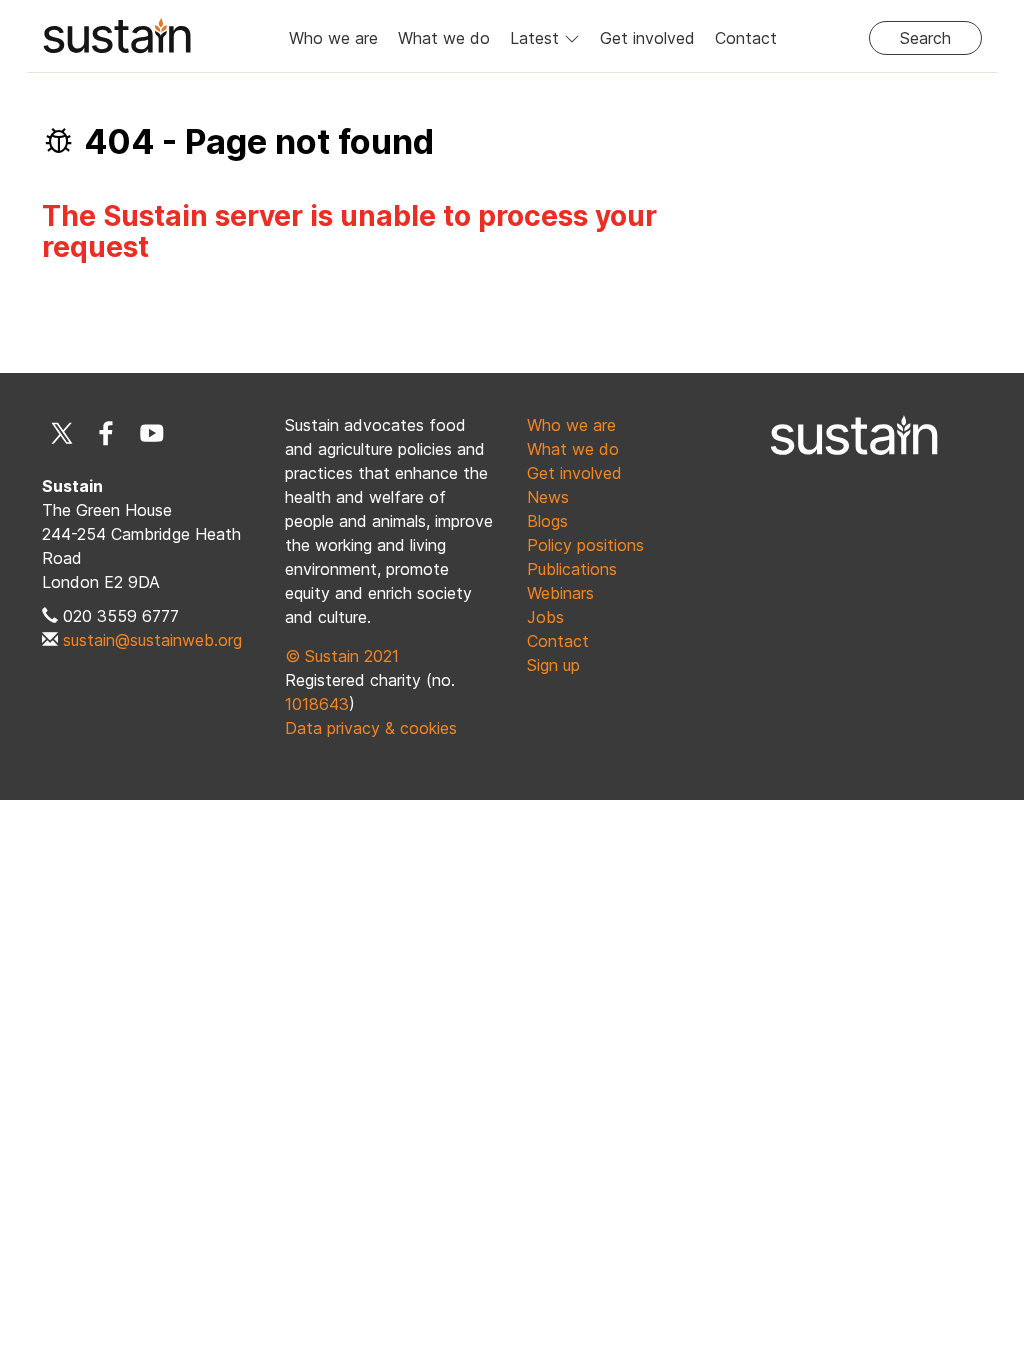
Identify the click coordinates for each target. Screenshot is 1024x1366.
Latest (537, 38)
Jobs (545, 617)
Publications (572, 569)
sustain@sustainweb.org (152, 640)
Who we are (333, 38)
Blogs (547, 521)
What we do (444, 38)
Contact (746, 38)
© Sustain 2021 (342, 656)
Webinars (560, 593)
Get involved (647, 38)
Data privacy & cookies (371, 728)
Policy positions (585, 545)
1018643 (317, 704)
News (548, 497)
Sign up (553, 665)
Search (925, 38)
